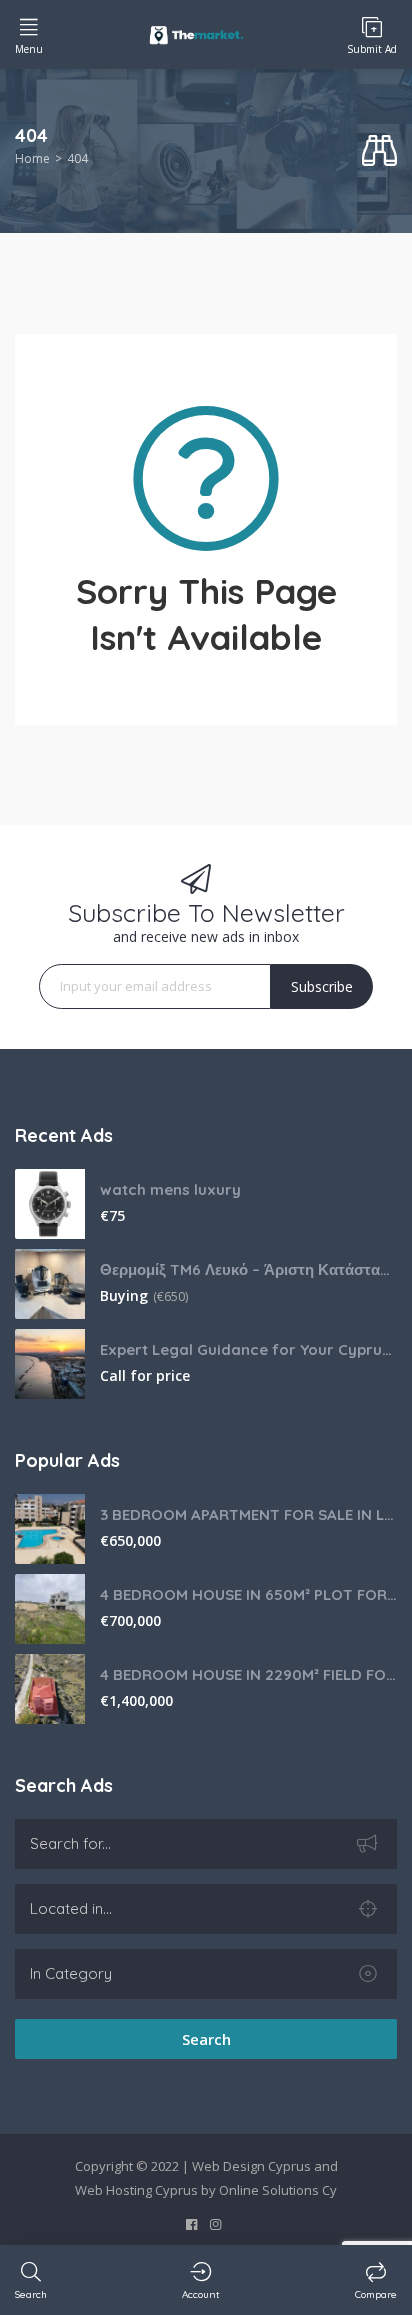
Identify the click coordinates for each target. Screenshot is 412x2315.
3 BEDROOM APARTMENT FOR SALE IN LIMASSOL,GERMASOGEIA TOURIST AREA (248, 1514)
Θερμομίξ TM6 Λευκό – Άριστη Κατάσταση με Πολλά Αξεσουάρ (248, 1269)
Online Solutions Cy (278, 2190)
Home (32, 158)
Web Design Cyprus (251, 2166)
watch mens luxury (170, 1189)
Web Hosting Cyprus (136, 2190)
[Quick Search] (379, 151)
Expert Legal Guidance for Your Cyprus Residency (248, 1349)
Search (206, 2039)
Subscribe (322, 986)
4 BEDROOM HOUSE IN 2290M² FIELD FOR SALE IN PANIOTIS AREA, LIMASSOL (248, 1674)
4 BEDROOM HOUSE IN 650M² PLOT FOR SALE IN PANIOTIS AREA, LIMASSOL (248, 1594)
